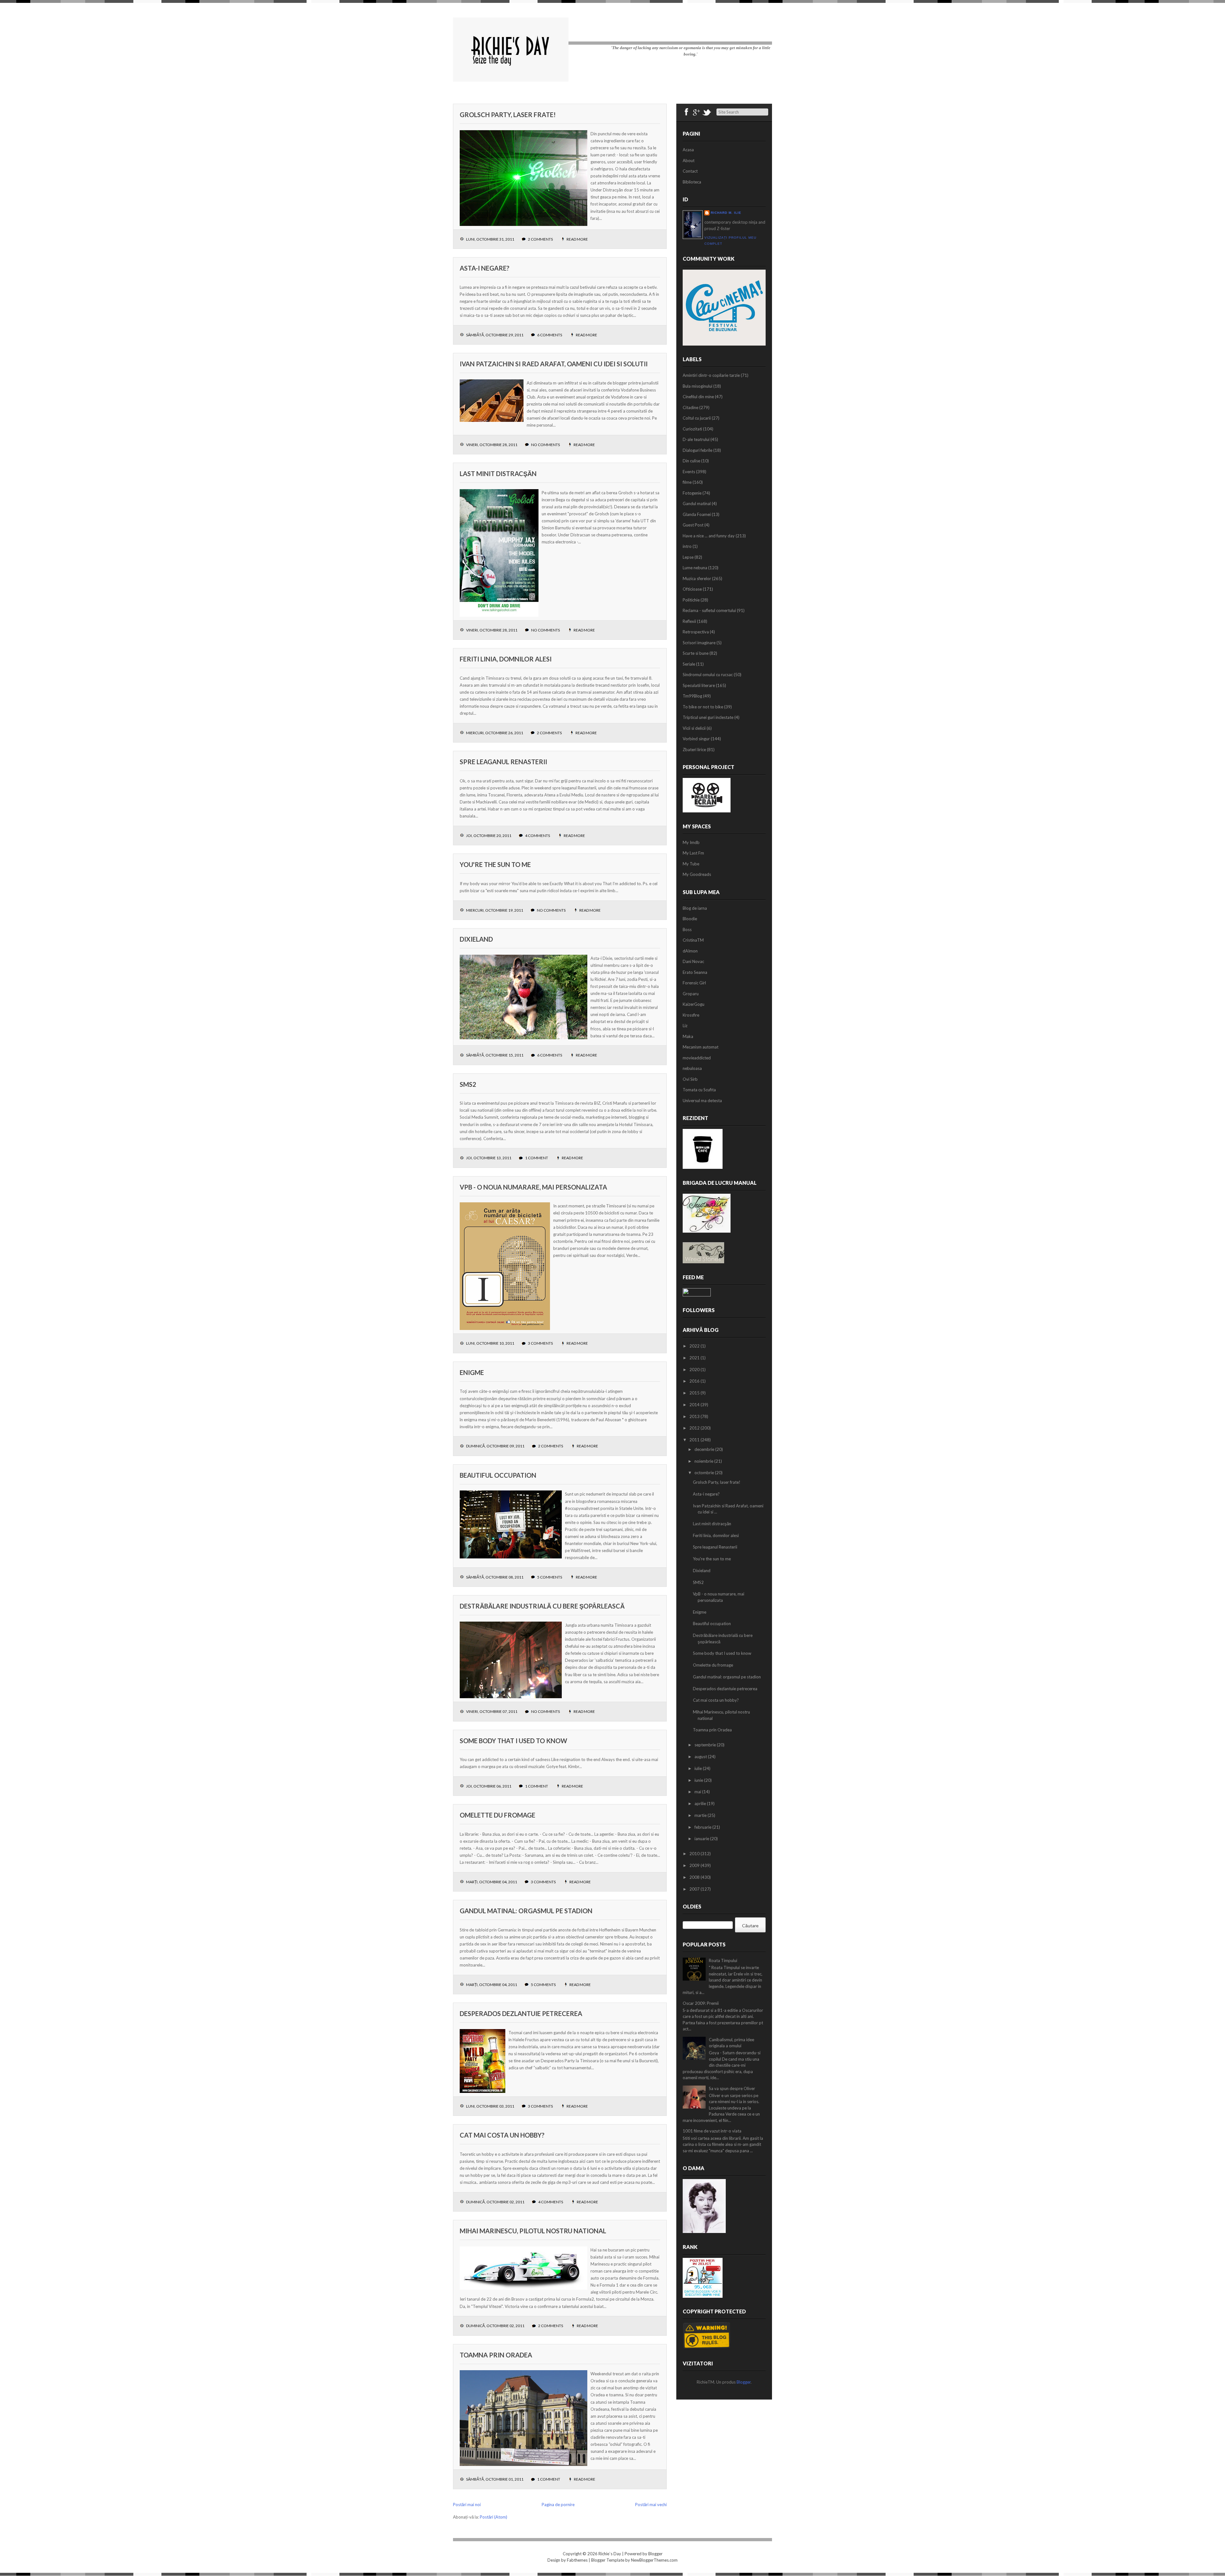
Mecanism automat (701, 1047)
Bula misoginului (698, 386)
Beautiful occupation (498, 1475)
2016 (695, 1381)
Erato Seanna (695, 972)
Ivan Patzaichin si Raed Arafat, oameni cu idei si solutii (554, 364)
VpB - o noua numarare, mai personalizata (533, 1187)
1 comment (537, 1158)
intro (687, 546)
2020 (695, 1370)
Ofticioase (692, 589)
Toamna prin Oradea (496, 2355)
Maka (688, 1036)
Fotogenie (692, 493)
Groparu (691, 994)
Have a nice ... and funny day (709, 536)
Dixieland (476, 939)
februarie (703, 1827)
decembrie (705, 1449)
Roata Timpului (723, 1960)
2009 (695, 1865)
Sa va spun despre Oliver (732, 2088)
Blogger (744, 2382)
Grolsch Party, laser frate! (508, 115)
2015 (695, 1393)
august (701, 1757)
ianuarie (702, 1839)
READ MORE (577, 239)
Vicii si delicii (694, 728)
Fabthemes (577, 2560)
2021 (695, 1358)
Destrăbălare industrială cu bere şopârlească (542, 1606)
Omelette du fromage (497, 1815)
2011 (695, 1440)
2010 (695, 1854)
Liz (685, 1026)
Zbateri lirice (694, 750)
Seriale (689, 664)
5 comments (550, 1577)
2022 (695, 1346)
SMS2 (468, 1084)
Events (689, 472)
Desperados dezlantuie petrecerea (521, 2013)
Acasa (688, 150)
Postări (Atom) (494, 2517)
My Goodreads (697, 874)
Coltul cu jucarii (697, 418)
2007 (695, 1889)
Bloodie (690, 919)
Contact (690, 171)
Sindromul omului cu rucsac (708, 675)
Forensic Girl (694, 983)
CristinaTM (693, 940)
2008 (695, 1877)
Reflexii (689, 621)
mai (698, 1792)
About (689, 161)
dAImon (690, 951)
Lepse (688, 557)
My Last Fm (693, 853)
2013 (695, 1416)
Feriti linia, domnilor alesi (506, 659)
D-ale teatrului (696, 439)
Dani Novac (693, 961)
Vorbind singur (696, 739)
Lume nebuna (695, 568)
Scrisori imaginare (699, 643)
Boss (687, 930)
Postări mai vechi (651, 2505)
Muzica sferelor (697, 579)
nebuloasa (692, 1068)
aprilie (701, 1803)
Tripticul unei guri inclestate (708, 717)
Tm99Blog (692, 696)
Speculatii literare (699, 685)
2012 (695, 1428)
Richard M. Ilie (726, 213)
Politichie (691, 600)
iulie (699, 1768)
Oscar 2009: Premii (701, 2003)
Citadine (690, 407)
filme (687, 482)
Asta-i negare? (485, 268)
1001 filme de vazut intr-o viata (712, 2131)
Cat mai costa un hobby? (502, 2135)
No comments (546, 445)
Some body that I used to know (513, 1741)
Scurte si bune (696, 653)
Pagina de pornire (558, 2505)
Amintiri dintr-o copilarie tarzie (711, 375)
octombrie (705, 1473)
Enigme (472, 1372)
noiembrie (704, 1461)
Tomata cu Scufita (699, 1090)
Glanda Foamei (697, 514)
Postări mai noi (467, 2505)
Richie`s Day (610, 2554)
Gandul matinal (697, 504)
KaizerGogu (694, 1004)
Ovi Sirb (690, 1079)
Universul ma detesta (702, 1101)
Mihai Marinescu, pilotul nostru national (533, 2231)
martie (701, 1815)
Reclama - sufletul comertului (709, 610)
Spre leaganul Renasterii (503, 762)
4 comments (538, 836)
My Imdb (691, 842)
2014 (695, 1405)
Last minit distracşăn (498, 474)
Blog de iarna (695, 908)
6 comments (550, 335)
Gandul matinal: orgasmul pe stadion (526, 1911)
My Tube (691, 864)
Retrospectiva (696, 632)
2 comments (540, 239)
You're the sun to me (495, 864)
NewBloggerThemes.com (654, 2560)
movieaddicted (697, 1058)
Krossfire (691, 1015)
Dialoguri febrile (698, 450)
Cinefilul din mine (698, 397)
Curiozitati (692, 429)
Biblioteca (692, 182)
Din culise (691, 461)
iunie (699, 1780)
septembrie (706, 1745)
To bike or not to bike (703, 707)
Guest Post (693, 525)
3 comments (540, 1343)
